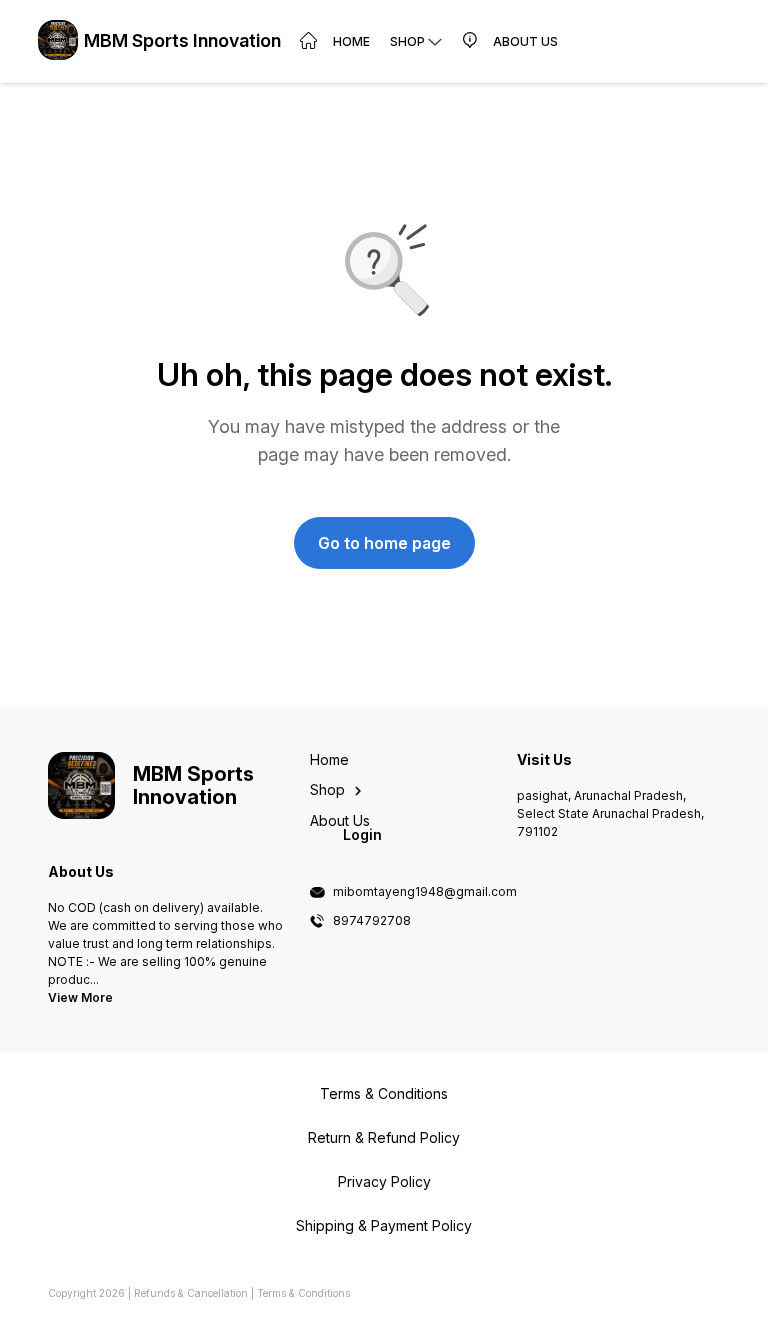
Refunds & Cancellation (191, 1293)
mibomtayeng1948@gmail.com (425, 892)
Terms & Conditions (303, 1293)
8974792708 (372, 921)
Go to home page (384, 543)
